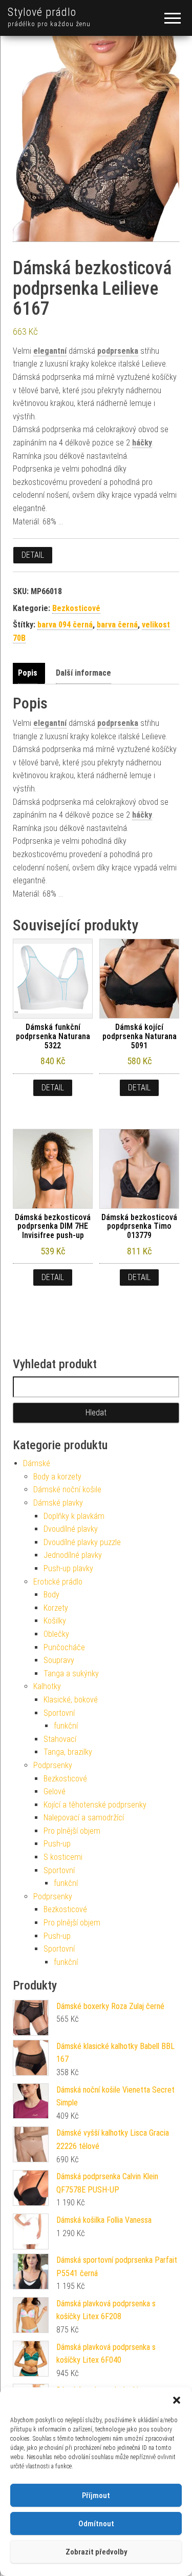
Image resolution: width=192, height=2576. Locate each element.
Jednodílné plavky (73, 1555)
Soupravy (59, 1660)
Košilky (55, 1621)
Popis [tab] (28, 673)
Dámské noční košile (67, 1489)
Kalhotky (47, 1686)
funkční (66, 1726)
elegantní (50, 351)
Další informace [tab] (83, 673)
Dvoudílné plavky (71, 1529)
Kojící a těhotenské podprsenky (95, 1805)
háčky (142, 443)
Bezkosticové (76, 608)
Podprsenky (53, 1765)
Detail (33, 555)
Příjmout (96, 2496)
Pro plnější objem (72, 1831)
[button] (177, 2400)
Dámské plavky (58, 1503)
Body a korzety (57, 1477)
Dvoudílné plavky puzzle (82, 1542)
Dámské (37, 1463)
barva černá (117, 625)
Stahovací (60, 1739)
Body (51, 1595)
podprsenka (118, 351)
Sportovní (59, 1713)
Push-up (57, 1844)
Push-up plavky (68, 1568)
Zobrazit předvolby (96, 2552)
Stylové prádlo (42, 12)
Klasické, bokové (71, 1700)
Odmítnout (96, 2524)
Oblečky (56, 1634)
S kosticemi (63, 1857)
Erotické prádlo (58, 1582)
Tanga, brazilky (68, 1752)
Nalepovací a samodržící (84, 1818)
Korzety (56, 1608)
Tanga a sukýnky (71, 1674)
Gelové (55, 1791)
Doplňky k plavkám (74, 1516)
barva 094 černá (65, 625)
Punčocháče (64, 1647)
